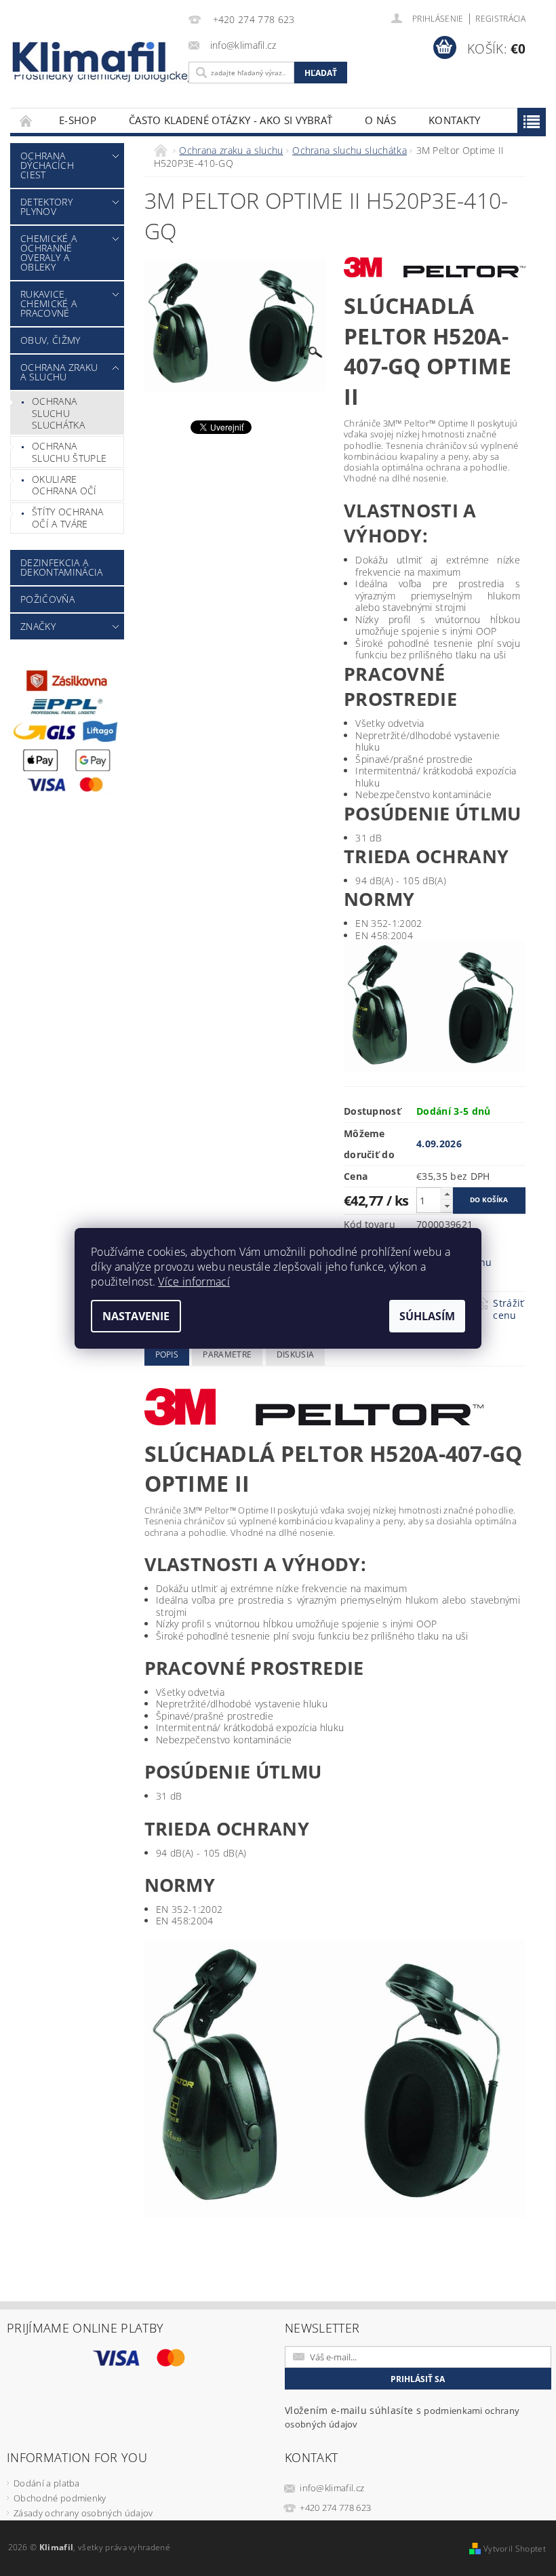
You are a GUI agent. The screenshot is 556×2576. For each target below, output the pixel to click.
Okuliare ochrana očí (64, 485)
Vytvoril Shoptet (515, 2549)
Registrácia (500, 19)
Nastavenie (136, 1316)
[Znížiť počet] (447, 1206)
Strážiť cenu (508, 1309)
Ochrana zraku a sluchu (59, 372)
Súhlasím (427, 1316)
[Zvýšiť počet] (447, 1194)
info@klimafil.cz (332, 2488)
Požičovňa (47, 599)
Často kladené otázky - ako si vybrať (231, 120)
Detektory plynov (46, 206)
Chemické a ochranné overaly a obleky (48, 253)
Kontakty (455, 120)
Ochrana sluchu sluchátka (58, 413)
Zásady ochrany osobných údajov (83, 2513)
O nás (380, 120)
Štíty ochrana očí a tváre (67, 518)
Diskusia (296, 1354)
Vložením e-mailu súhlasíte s (402, 2417)
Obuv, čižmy (51, 340)
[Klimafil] (90, 57)
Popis (167, 1354)
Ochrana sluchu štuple (69, 452)
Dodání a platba (47, 2483)
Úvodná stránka (26, 120)
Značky (38, 626)
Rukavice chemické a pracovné (48, 303)
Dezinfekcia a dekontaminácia (61, 567)
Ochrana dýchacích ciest (47, 165)
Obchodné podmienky (60, 2498)
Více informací (194, 1282)
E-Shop (78, 120)
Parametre (227, 1354)
